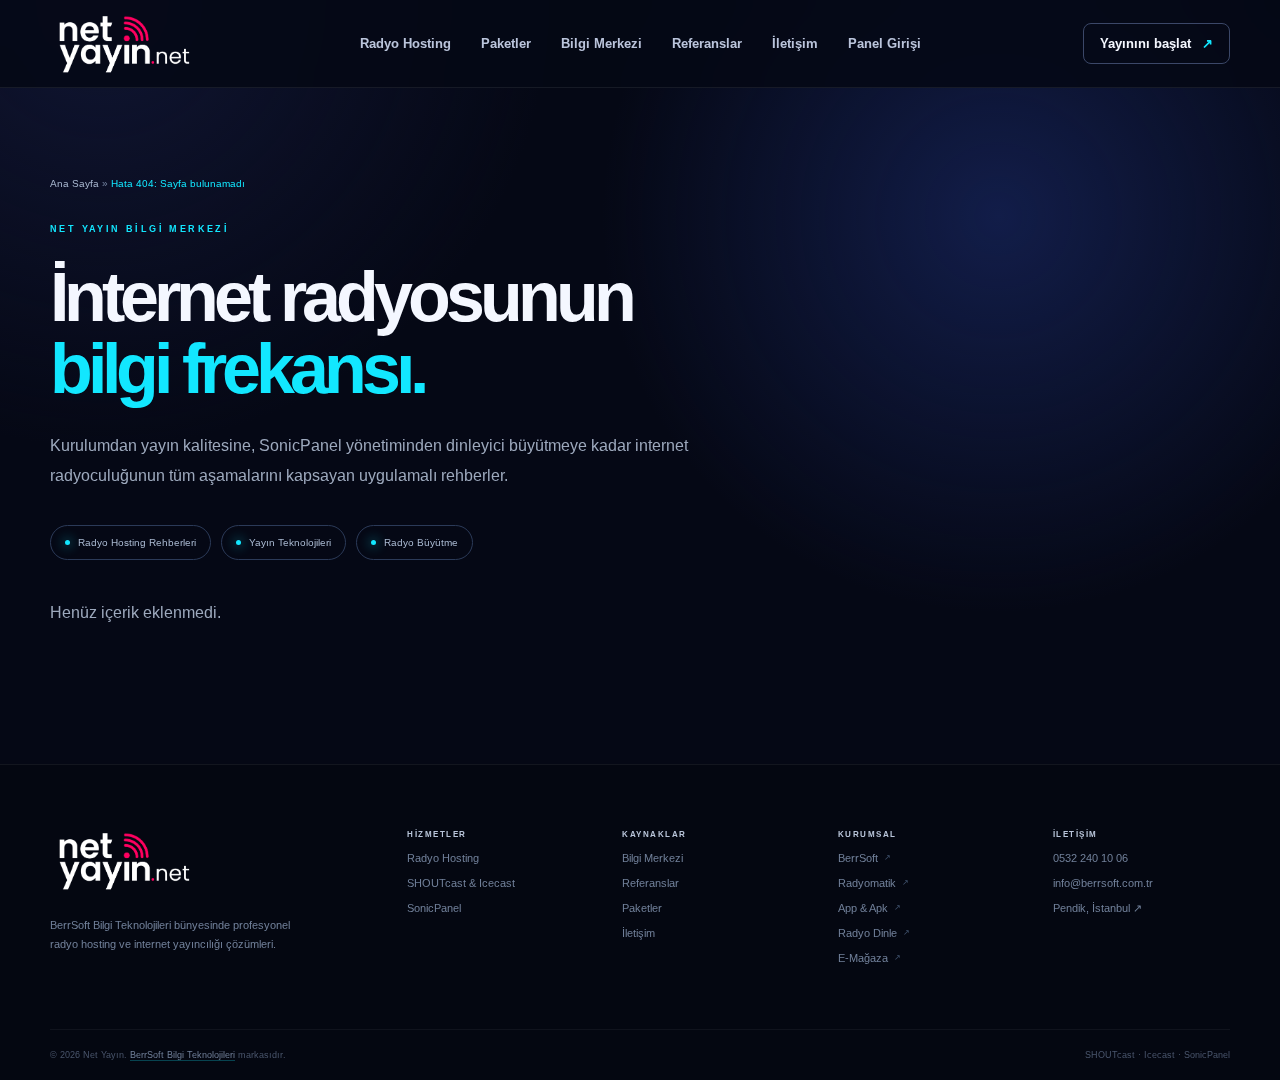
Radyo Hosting (405, 43)
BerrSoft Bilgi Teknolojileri (182, 1055)
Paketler (506, 43)
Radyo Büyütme (421, 542)
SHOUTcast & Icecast (461, 883)
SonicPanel (434, 908)
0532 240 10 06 (1090, 858)
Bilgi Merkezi (601, 43)
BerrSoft (858, 858)
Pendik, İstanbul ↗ (1097, 908)
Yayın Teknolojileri (290, 542)
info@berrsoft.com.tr (1103, 883)
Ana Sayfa (74, 183)
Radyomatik (867, 883)
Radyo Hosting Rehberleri (137, 542)
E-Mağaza (863, 958)
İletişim (795, 43)
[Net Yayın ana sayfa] (124, 44)
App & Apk (863, 908)
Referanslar (707, 43)
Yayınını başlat (1156, 43)
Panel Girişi (884, 43)
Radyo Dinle (867, 933)
